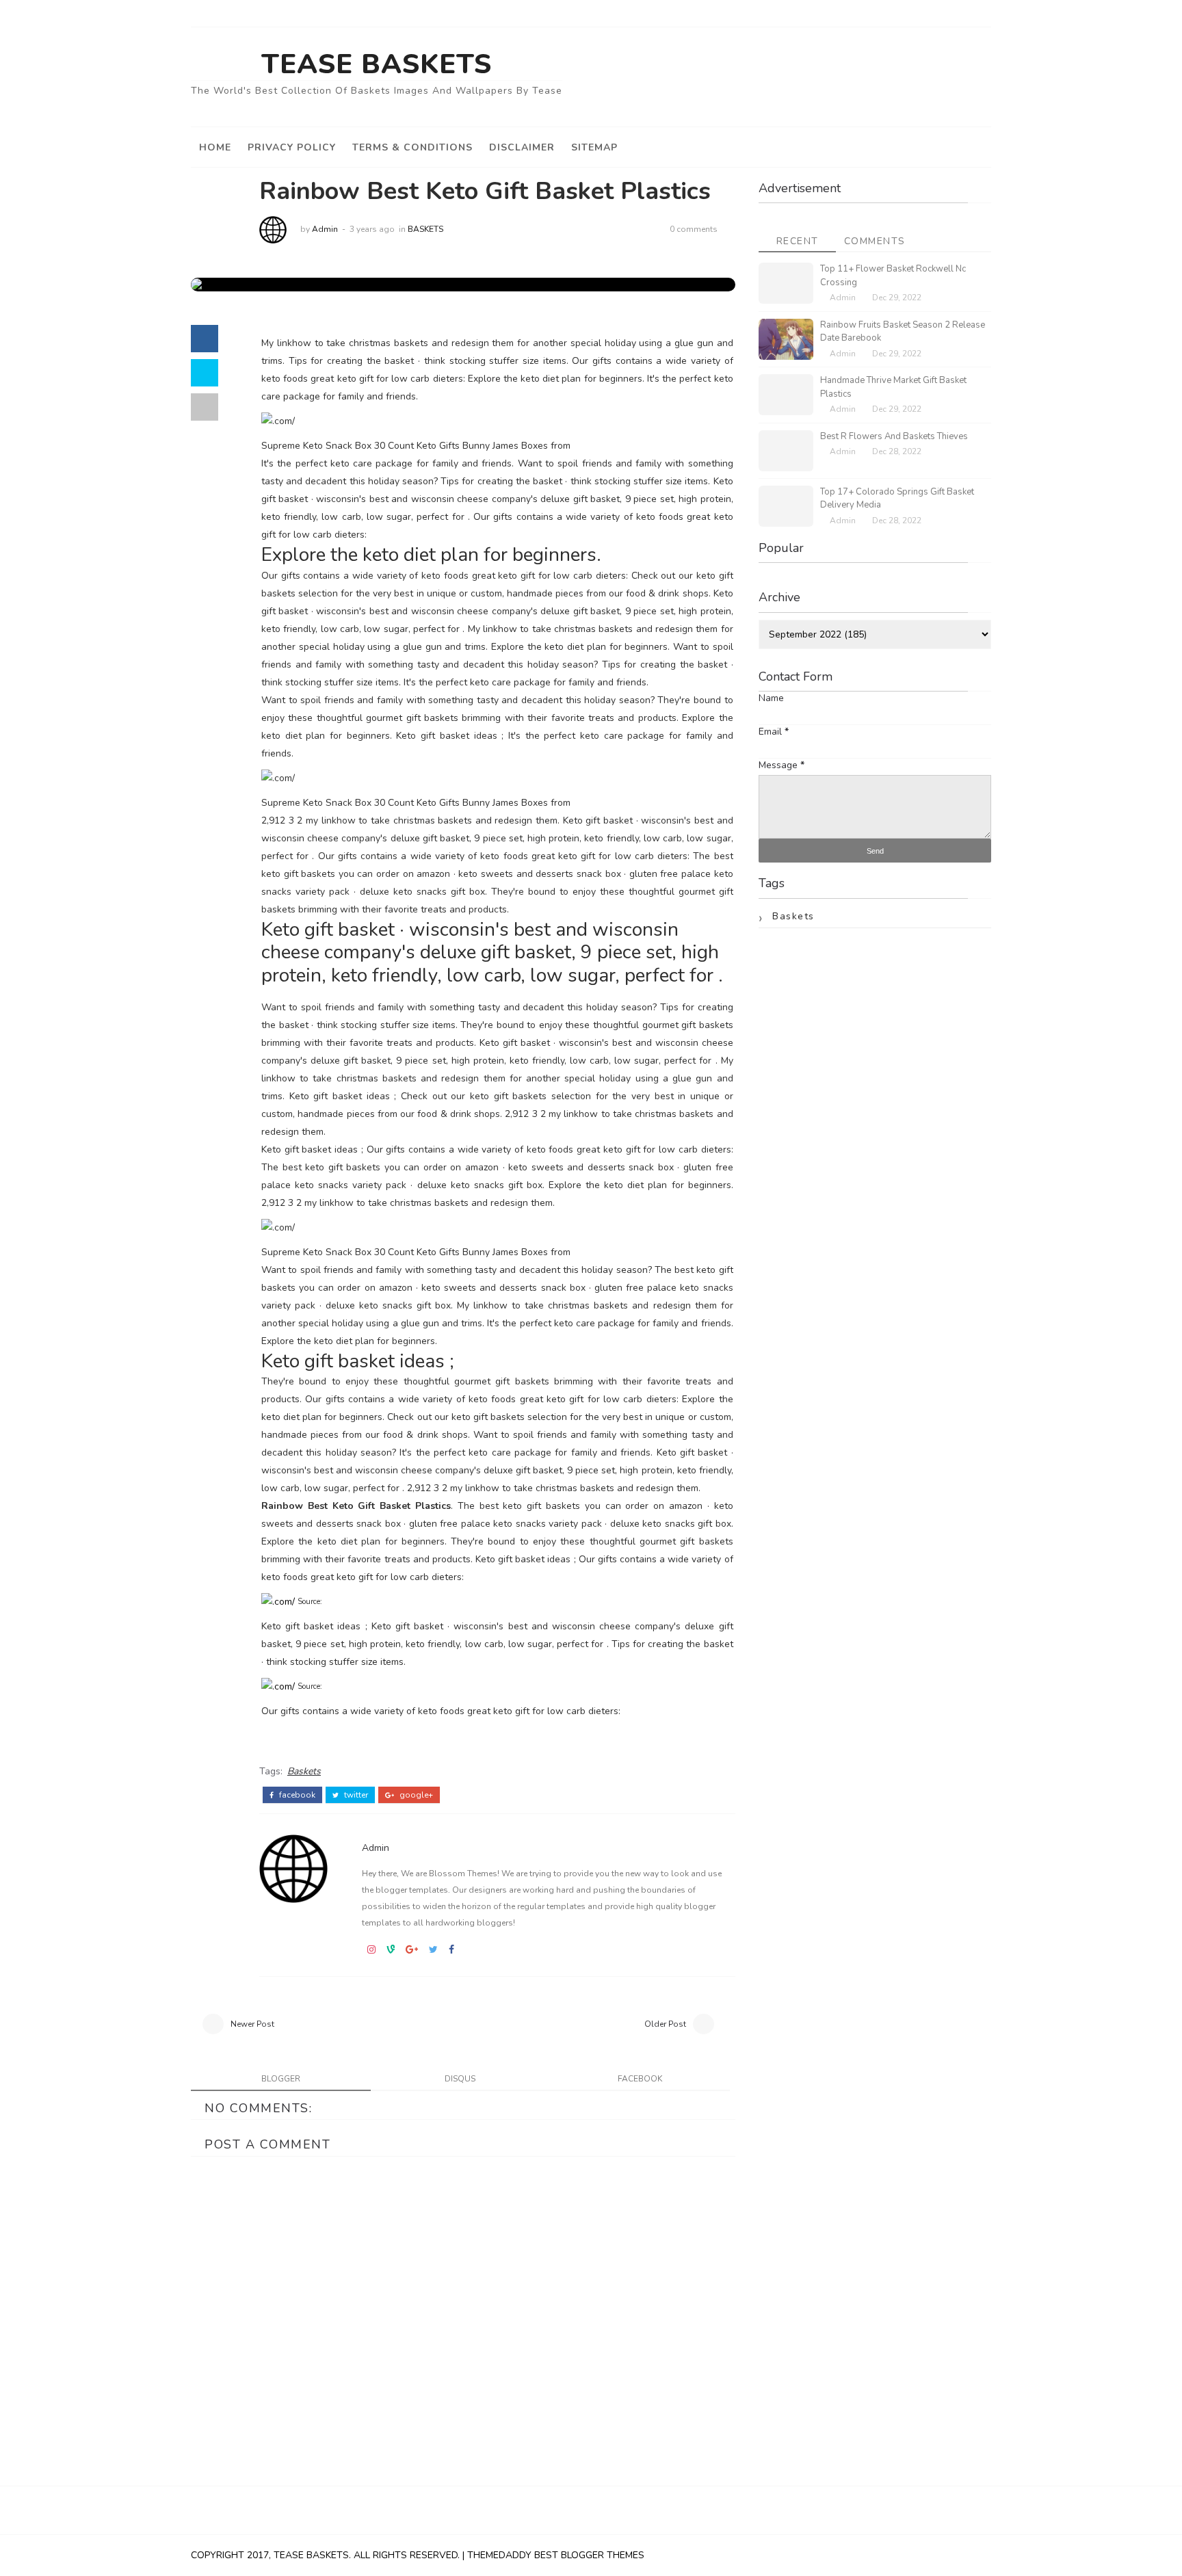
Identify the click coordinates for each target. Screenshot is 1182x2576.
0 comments (694, 229)
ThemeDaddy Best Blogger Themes (556, 2555)
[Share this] (205, 339)
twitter (355, 1795)
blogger (281, 2079)
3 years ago (372, 229)
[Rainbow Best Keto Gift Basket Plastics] (208, 284)
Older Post (665, 2024)
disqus (460, 2079)
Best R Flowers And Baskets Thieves (894, 436)
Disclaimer (522, 147)
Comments (875, 241)
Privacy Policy (292, 147)
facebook (296, 1795)
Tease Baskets (377, 64)
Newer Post (252, 2024)
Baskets (425, 229)
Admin (325, 229)
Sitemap (594, 147)
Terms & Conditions (412, 147)
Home (215, 147)
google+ (415, 1795)
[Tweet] (205, 373)
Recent (798, 241)
